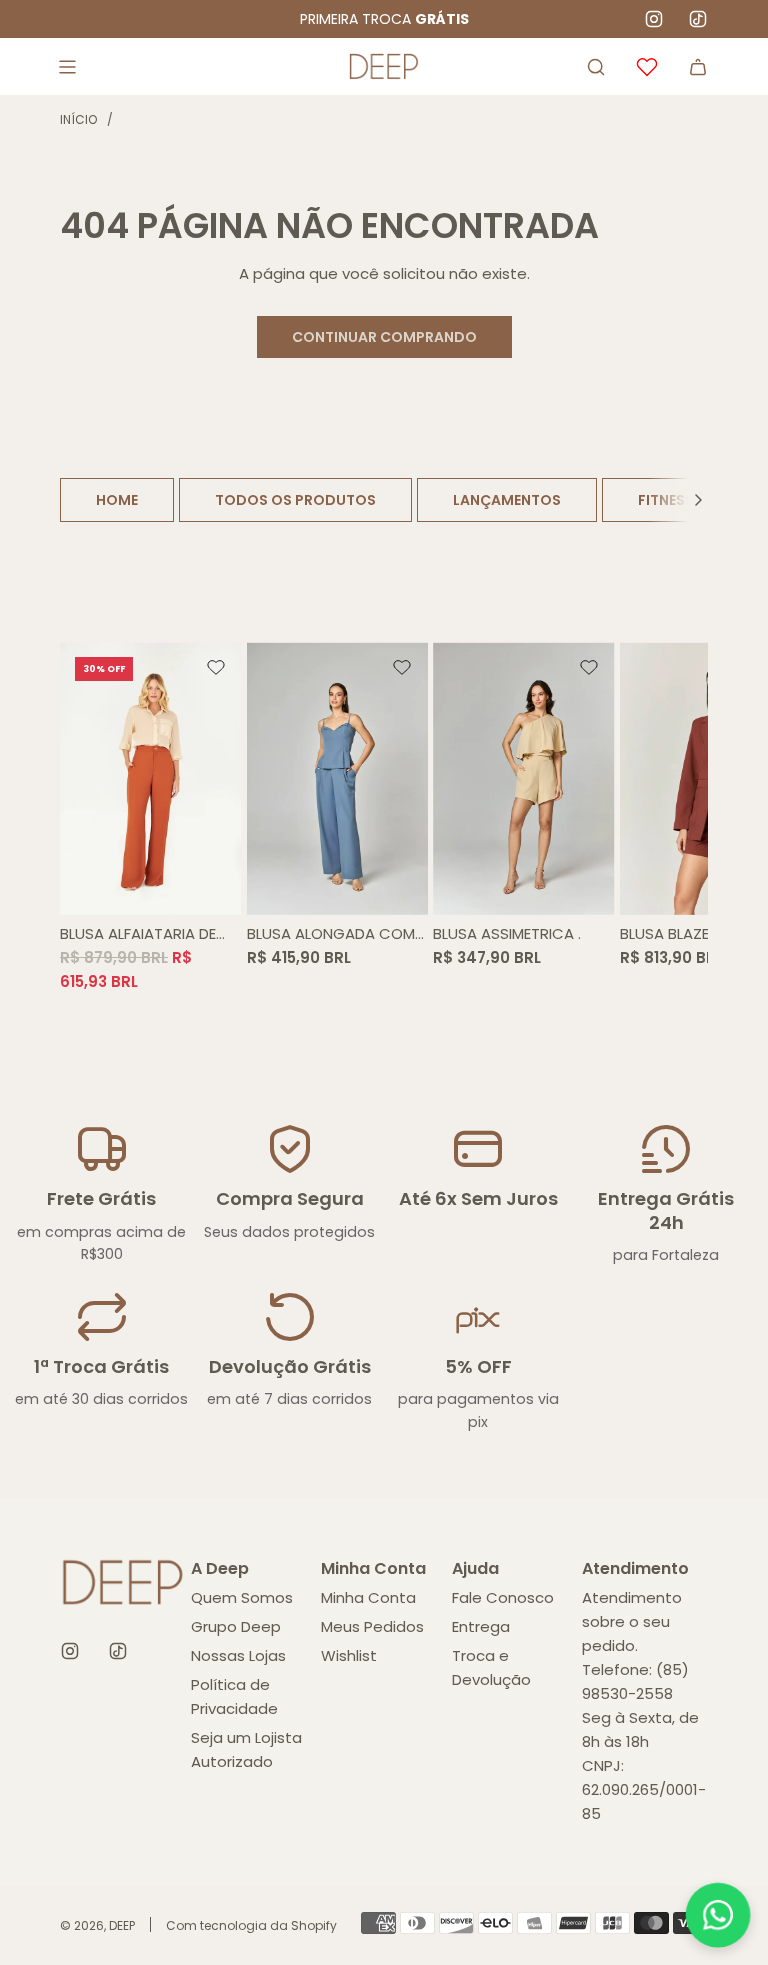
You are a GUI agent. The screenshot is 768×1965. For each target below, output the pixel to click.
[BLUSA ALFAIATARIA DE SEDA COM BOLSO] (151, 778)
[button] (698, 500)
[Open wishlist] (647, 67)
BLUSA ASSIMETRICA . (507, 933)
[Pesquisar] (596, 67)
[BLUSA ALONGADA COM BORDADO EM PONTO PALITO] (338, 778)
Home (117, 500)
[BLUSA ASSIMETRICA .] (524, 778)
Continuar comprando (384, 337)
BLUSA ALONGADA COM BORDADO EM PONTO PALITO (331, 934)
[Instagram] (654, 19)
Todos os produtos (295, 500)
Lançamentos (507, 500)
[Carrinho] (698, 67)
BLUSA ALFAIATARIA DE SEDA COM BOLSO (138, 934)
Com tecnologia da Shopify (251, 1925)
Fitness (666, 500)
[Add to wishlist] (216, 668)
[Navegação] (67, 67)
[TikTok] (698, 19)
